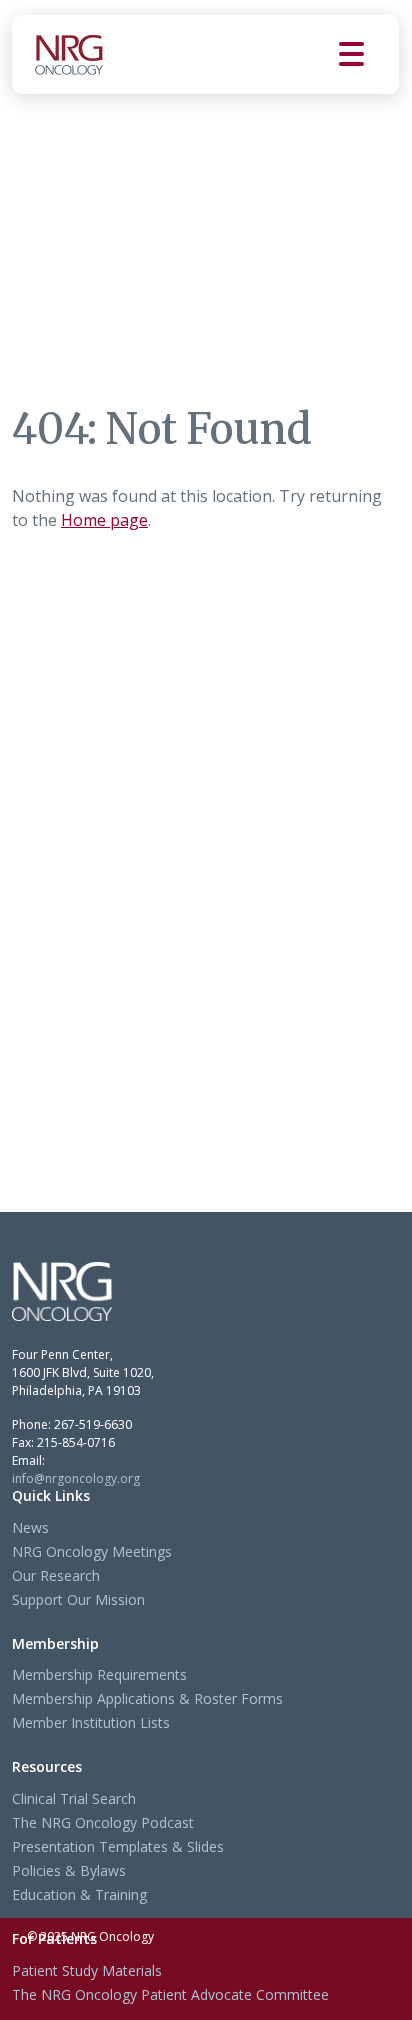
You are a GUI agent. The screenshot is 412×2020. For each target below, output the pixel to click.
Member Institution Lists (91, 1722)
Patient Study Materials (87, 1970)
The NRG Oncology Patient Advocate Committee (170, 1994)
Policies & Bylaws (69, 1870)
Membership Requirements (99, 1674)
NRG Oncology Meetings (92, 1551)
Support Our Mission (78, 1599)
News (30, 1527)
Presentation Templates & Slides (118, 1846)
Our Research (56, 1575)
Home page (104, 520)
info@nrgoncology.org (76, 1478)
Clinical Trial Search (74, 1798)
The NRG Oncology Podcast (103, 1822)
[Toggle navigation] (369, 54)
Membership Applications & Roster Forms (147, 1698)
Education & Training (79, 1894)
